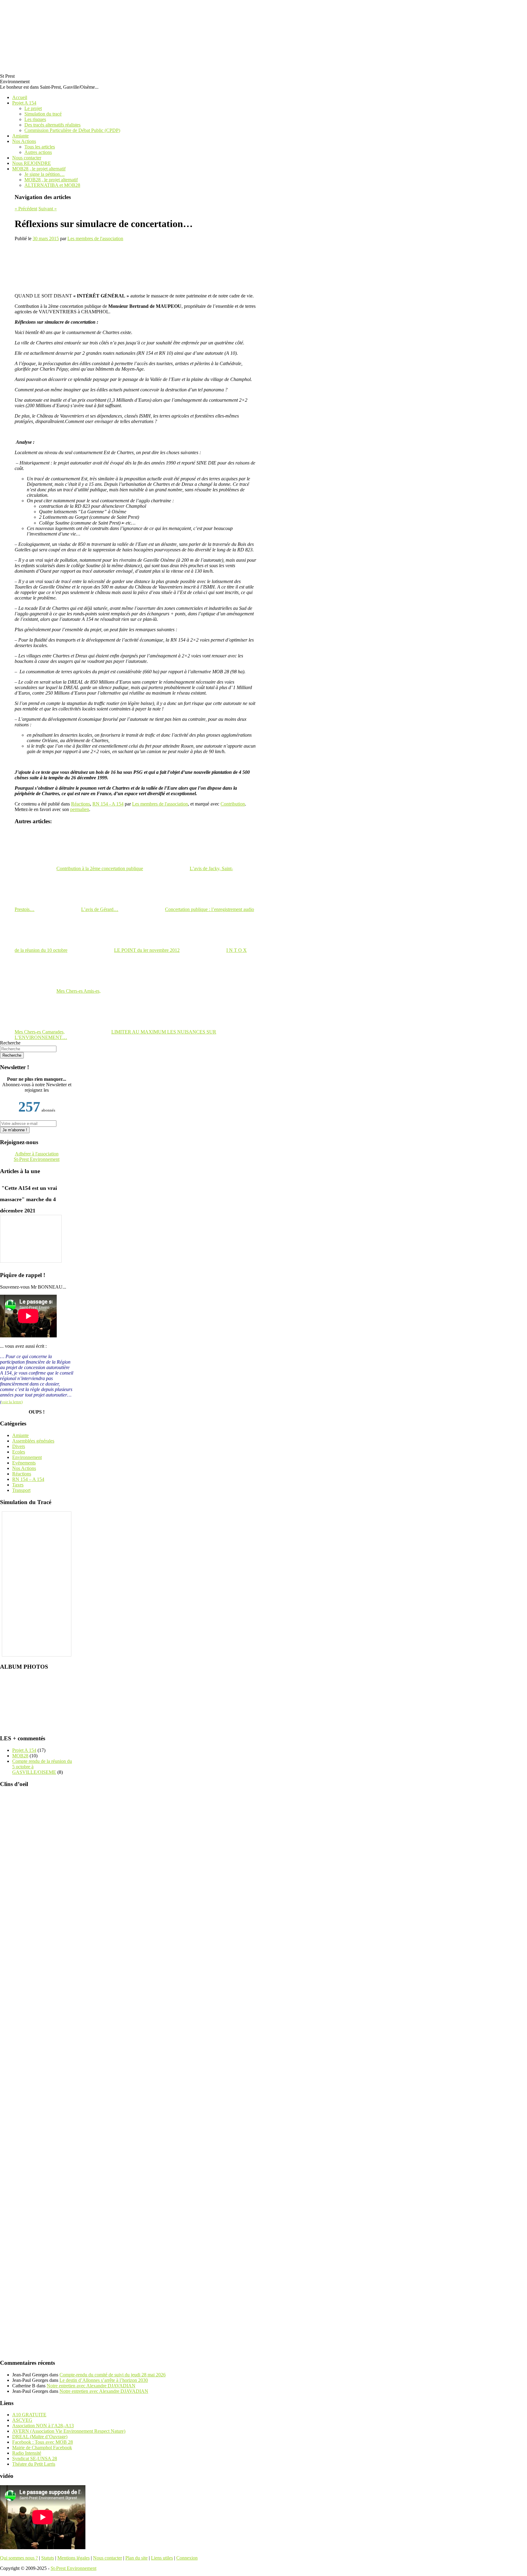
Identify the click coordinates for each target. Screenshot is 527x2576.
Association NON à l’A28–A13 (43, 2426)
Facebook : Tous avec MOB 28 (43, 2442)
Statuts (48, 2558)
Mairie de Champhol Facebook (42, 2448)
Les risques (35, 119)
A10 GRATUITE (29, 2415)
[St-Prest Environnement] (15, 34)
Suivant (48, 209)
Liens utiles (162, 2558)
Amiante (20, 136)
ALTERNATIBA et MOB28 (52, 185)
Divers (19, 1446)
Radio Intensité (27, 2453)
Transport (21, 1490)
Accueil (20, 97)
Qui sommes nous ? (19, 2558)
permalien (80, 809)
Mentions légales (73, 2558)
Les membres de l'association (95, 238)
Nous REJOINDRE (32, 163)
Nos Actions (24, 141)
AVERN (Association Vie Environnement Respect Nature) (69, 2431)
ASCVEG (22, 2420)
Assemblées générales (33, 1441)
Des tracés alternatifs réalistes (52, 125)
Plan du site (136, 2558)
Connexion (187, 2558)
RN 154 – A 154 (28, 1479)
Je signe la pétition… (45, 174)
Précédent (26, 209)
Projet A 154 (24, 103)
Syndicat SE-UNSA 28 (35, 2459)
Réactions (81, 804)
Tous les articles (40, 147)
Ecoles (19, 1452)
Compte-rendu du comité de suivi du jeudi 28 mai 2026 (113, 2375)
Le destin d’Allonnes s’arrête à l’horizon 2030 (104, 2380)
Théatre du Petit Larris (34, 2464)
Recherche (10, 1043)
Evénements (24, 1463)
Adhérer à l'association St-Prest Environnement (37, 1156)
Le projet (33, 108)
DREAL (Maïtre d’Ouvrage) (40, 2437)
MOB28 (20, 1756)
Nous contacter (27, 158)
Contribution (233, 804)
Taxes (18, 1485)
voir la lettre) (12, 1402)
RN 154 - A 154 (108, 804)
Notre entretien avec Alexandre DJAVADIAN (91, 2386)
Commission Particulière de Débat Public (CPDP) (72, 130)
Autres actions (38, 152)
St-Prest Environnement (73, 2568)
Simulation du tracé (43, 114)
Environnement (27, 1457)
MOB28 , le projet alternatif (39, 169)
